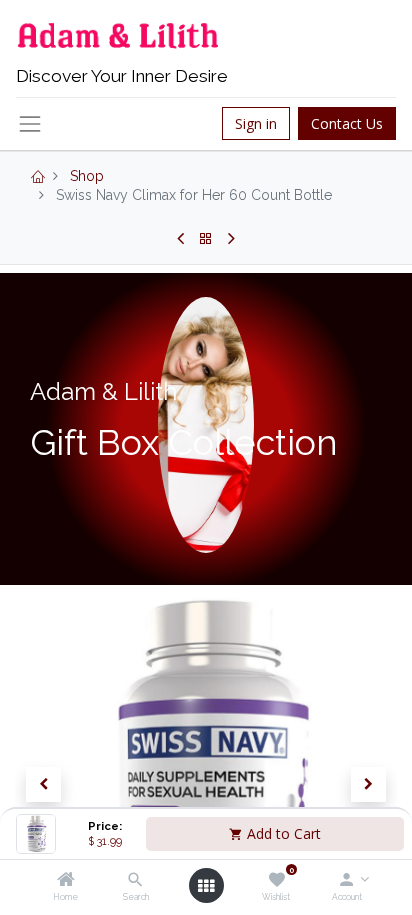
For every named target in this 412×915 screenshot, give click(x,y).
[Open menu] (206, 886)
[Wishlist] (276, 881)
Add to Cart (282, 833)
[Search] (135, 881)
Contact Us (347, 123)
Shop (87, 176)
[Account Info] (346, 881)
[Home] (66, 881)
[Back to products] (206, 239)
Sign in (256, 123)
